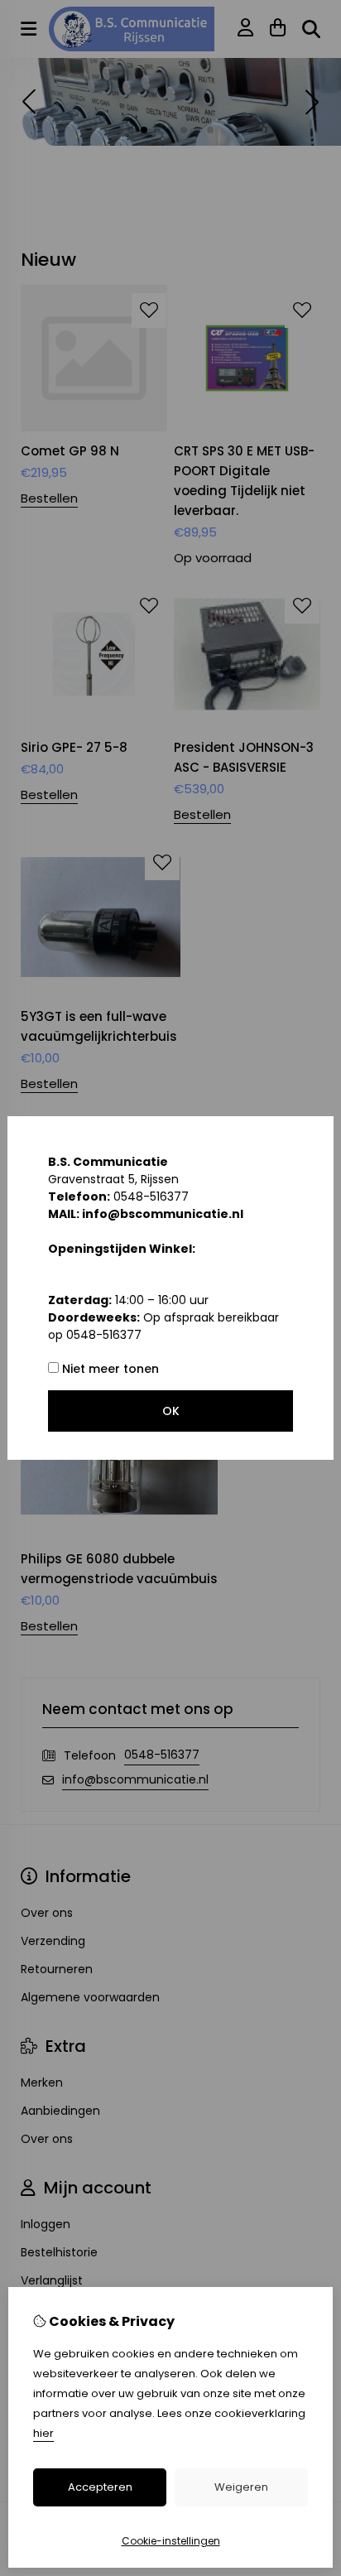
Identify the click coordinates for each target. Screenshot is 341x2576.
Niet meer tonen (109, 1369)
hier (43, 2433)
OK (171, 1411)
